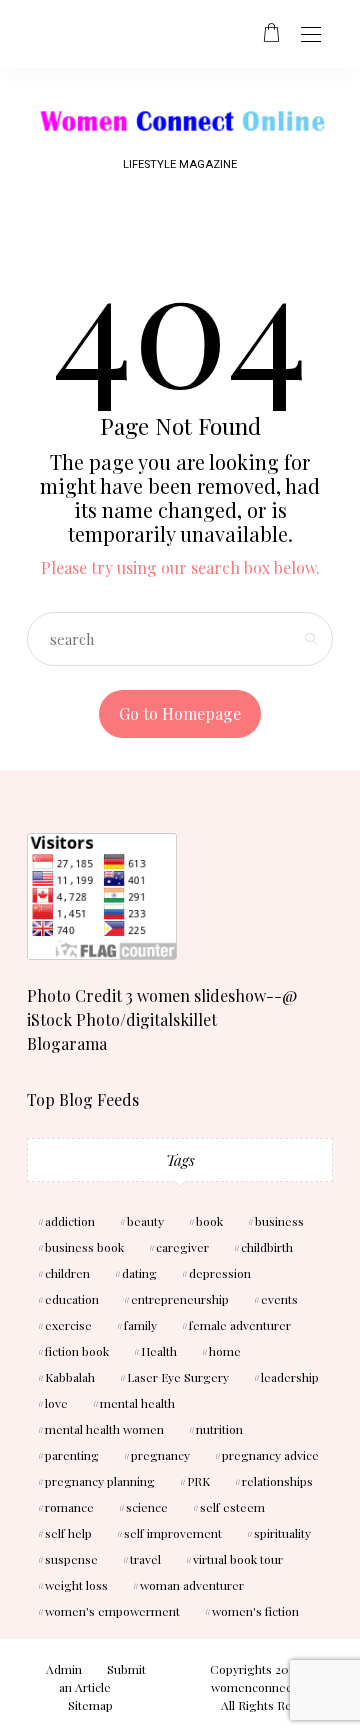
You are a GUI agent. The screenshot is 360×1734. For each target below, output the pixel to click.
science (147, 1507)
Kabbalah (70, 1377)
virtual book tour (238, 1559)
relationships (277, 1481)
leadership (290, 1377)
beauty (145, 1221)
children (67, 1273)
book (209, 1221)
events (279, 1299)
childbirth (267, 1247)
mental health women (104, 1429)
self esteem (232, 1507)
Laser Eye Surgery (178, 1377)
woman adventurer (192, 1585)
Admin (64, 1669)
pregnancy (160, 1455)
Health (159, 1351)
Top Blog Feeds (83, 1099)
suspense (71, 1559)
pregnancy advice (270, 1455)
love (56, 1403)
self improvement (173, 1533)
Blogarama (67, 1043)
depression (220, 1273)
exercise (68, 1325)
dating (139, 1273)
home (225, 1351)
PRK (198, 1481)
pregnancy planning (100, 1481)
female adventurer (240, 1325)
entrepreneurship (180, 1299)
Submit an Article (102, 1678)
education (72, 1299)
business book (84, 1247)
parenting (72, 1455)
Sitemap (90, 1705)
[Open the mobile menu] (311, 35)
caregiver (182, 1247)
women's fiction (255, 1611)
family (140, 1325)
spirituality (282, 1533)
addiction (70, 1221)
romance (69, 1507)
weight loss (76, 1585)
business (279, 1221)
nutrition (219, 1429)
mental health (137, 1403)
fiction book (77, 1351)
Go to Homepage (180, 713)
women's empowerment (112, 1611)
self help (68, 1533)
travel (145, 1559)
